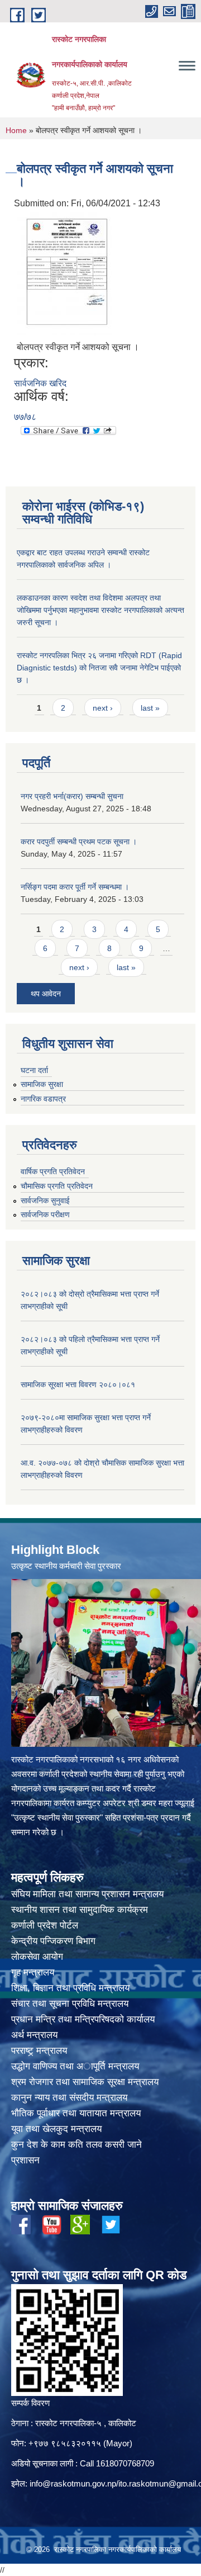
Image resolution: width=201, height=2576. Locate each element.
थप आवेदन (46, 994)
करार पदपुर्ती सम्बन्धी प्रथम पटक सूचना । (79, 842)
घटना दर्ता (34, 1070)
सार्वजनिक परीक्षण (45, 1214)
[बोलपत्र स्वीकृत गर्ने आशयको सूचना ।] (64, 274)
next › (103, 708)
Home (16, 130)
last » (150, 708)
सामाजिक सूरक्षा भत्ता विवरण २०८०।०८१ (78, 1384)
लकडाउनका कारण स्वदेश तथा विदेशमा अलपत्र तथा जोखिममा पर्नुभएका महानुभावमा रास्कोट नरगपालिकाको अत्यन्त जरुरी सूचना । (100, 610)
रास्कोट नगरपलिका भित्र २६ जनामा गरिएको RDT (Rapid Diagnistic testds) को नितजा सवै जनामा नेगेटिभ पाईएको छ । (99, 668)
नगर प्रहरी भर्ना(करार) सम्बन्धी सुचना (72, 796)
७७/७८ (25, 417)
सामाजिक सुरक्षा (42, 1084)
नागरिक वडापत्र (43, 1099)
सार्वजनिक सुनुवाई (45, 1200)
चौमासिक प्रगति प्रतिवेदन (57, 1186)
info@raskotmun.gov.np (73, 2483)
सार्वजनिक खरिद (40, 383)
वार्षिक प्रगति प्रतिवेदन (53, 1171)
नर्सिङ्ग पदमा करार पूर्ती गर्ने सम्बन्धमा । (75, 887)
